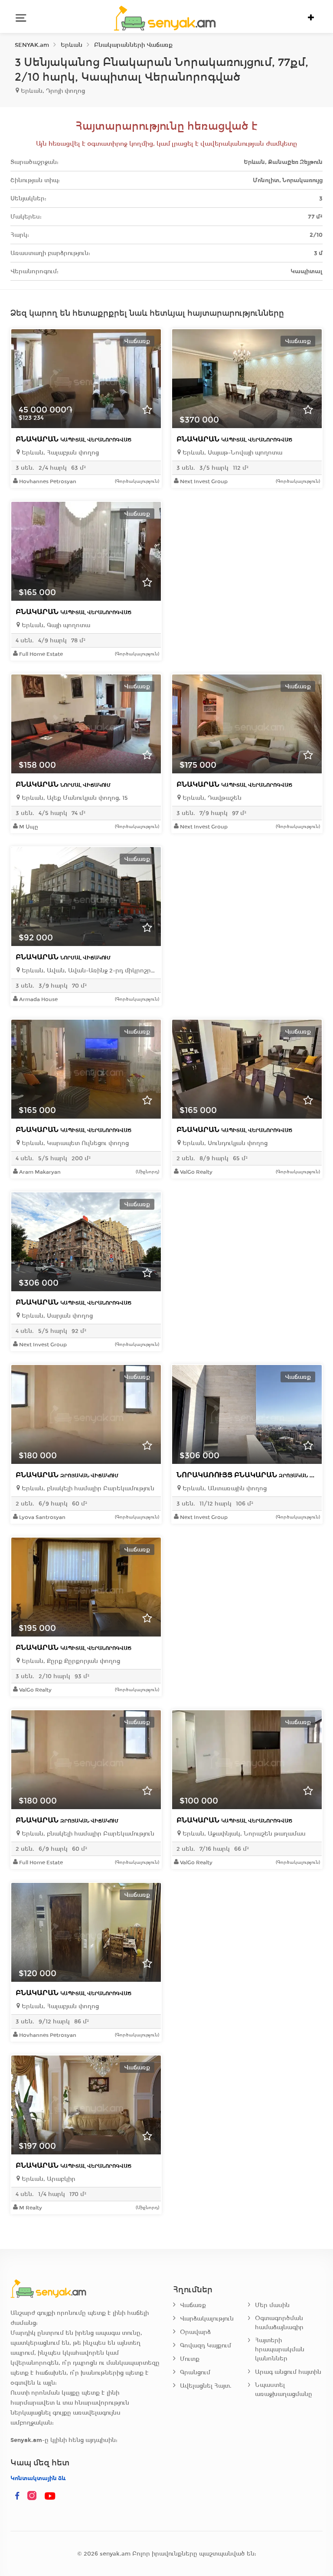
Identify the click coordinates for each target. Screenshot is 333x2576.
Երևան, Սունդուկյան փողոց (224, 1143)
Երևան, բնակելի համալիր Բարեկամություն (87, 1488)
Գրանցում (195, 2372)
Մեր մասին (272, 2305)
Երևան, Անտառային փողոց (224, 1488)
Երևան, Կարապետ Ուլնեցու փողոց (74, 1143)
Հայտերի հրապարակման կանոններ (280, 2349)
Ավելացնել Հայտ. (206, 2386)
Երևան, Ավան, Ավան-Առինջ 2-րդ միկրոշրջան (88, 971)
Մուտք (190, 2359)
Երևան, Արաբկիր (48, 2179)
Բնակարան (73, 439)
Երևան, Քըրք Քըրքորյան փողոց (70, 1661)
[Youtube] (50, 2496)
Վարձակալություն (207, 2319)
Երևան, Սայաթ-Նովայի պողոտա (232, 453)
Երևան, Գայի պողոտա (55, 625)
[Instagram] (34, 2496)
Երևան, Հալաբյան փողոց (59, 453)
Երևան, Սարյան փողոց (56, 1316)
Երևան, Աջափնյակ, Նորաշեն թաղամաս (243, 1834)
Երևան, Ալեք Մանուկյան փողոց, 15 (74, 798)
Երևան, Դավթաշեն (211, 798)
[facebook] (17, 2496)
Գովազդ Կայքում (206, 2345)
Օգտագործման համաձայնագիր (279, 2323)
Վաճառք (193, 2305)
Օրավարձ (195, 2332)
